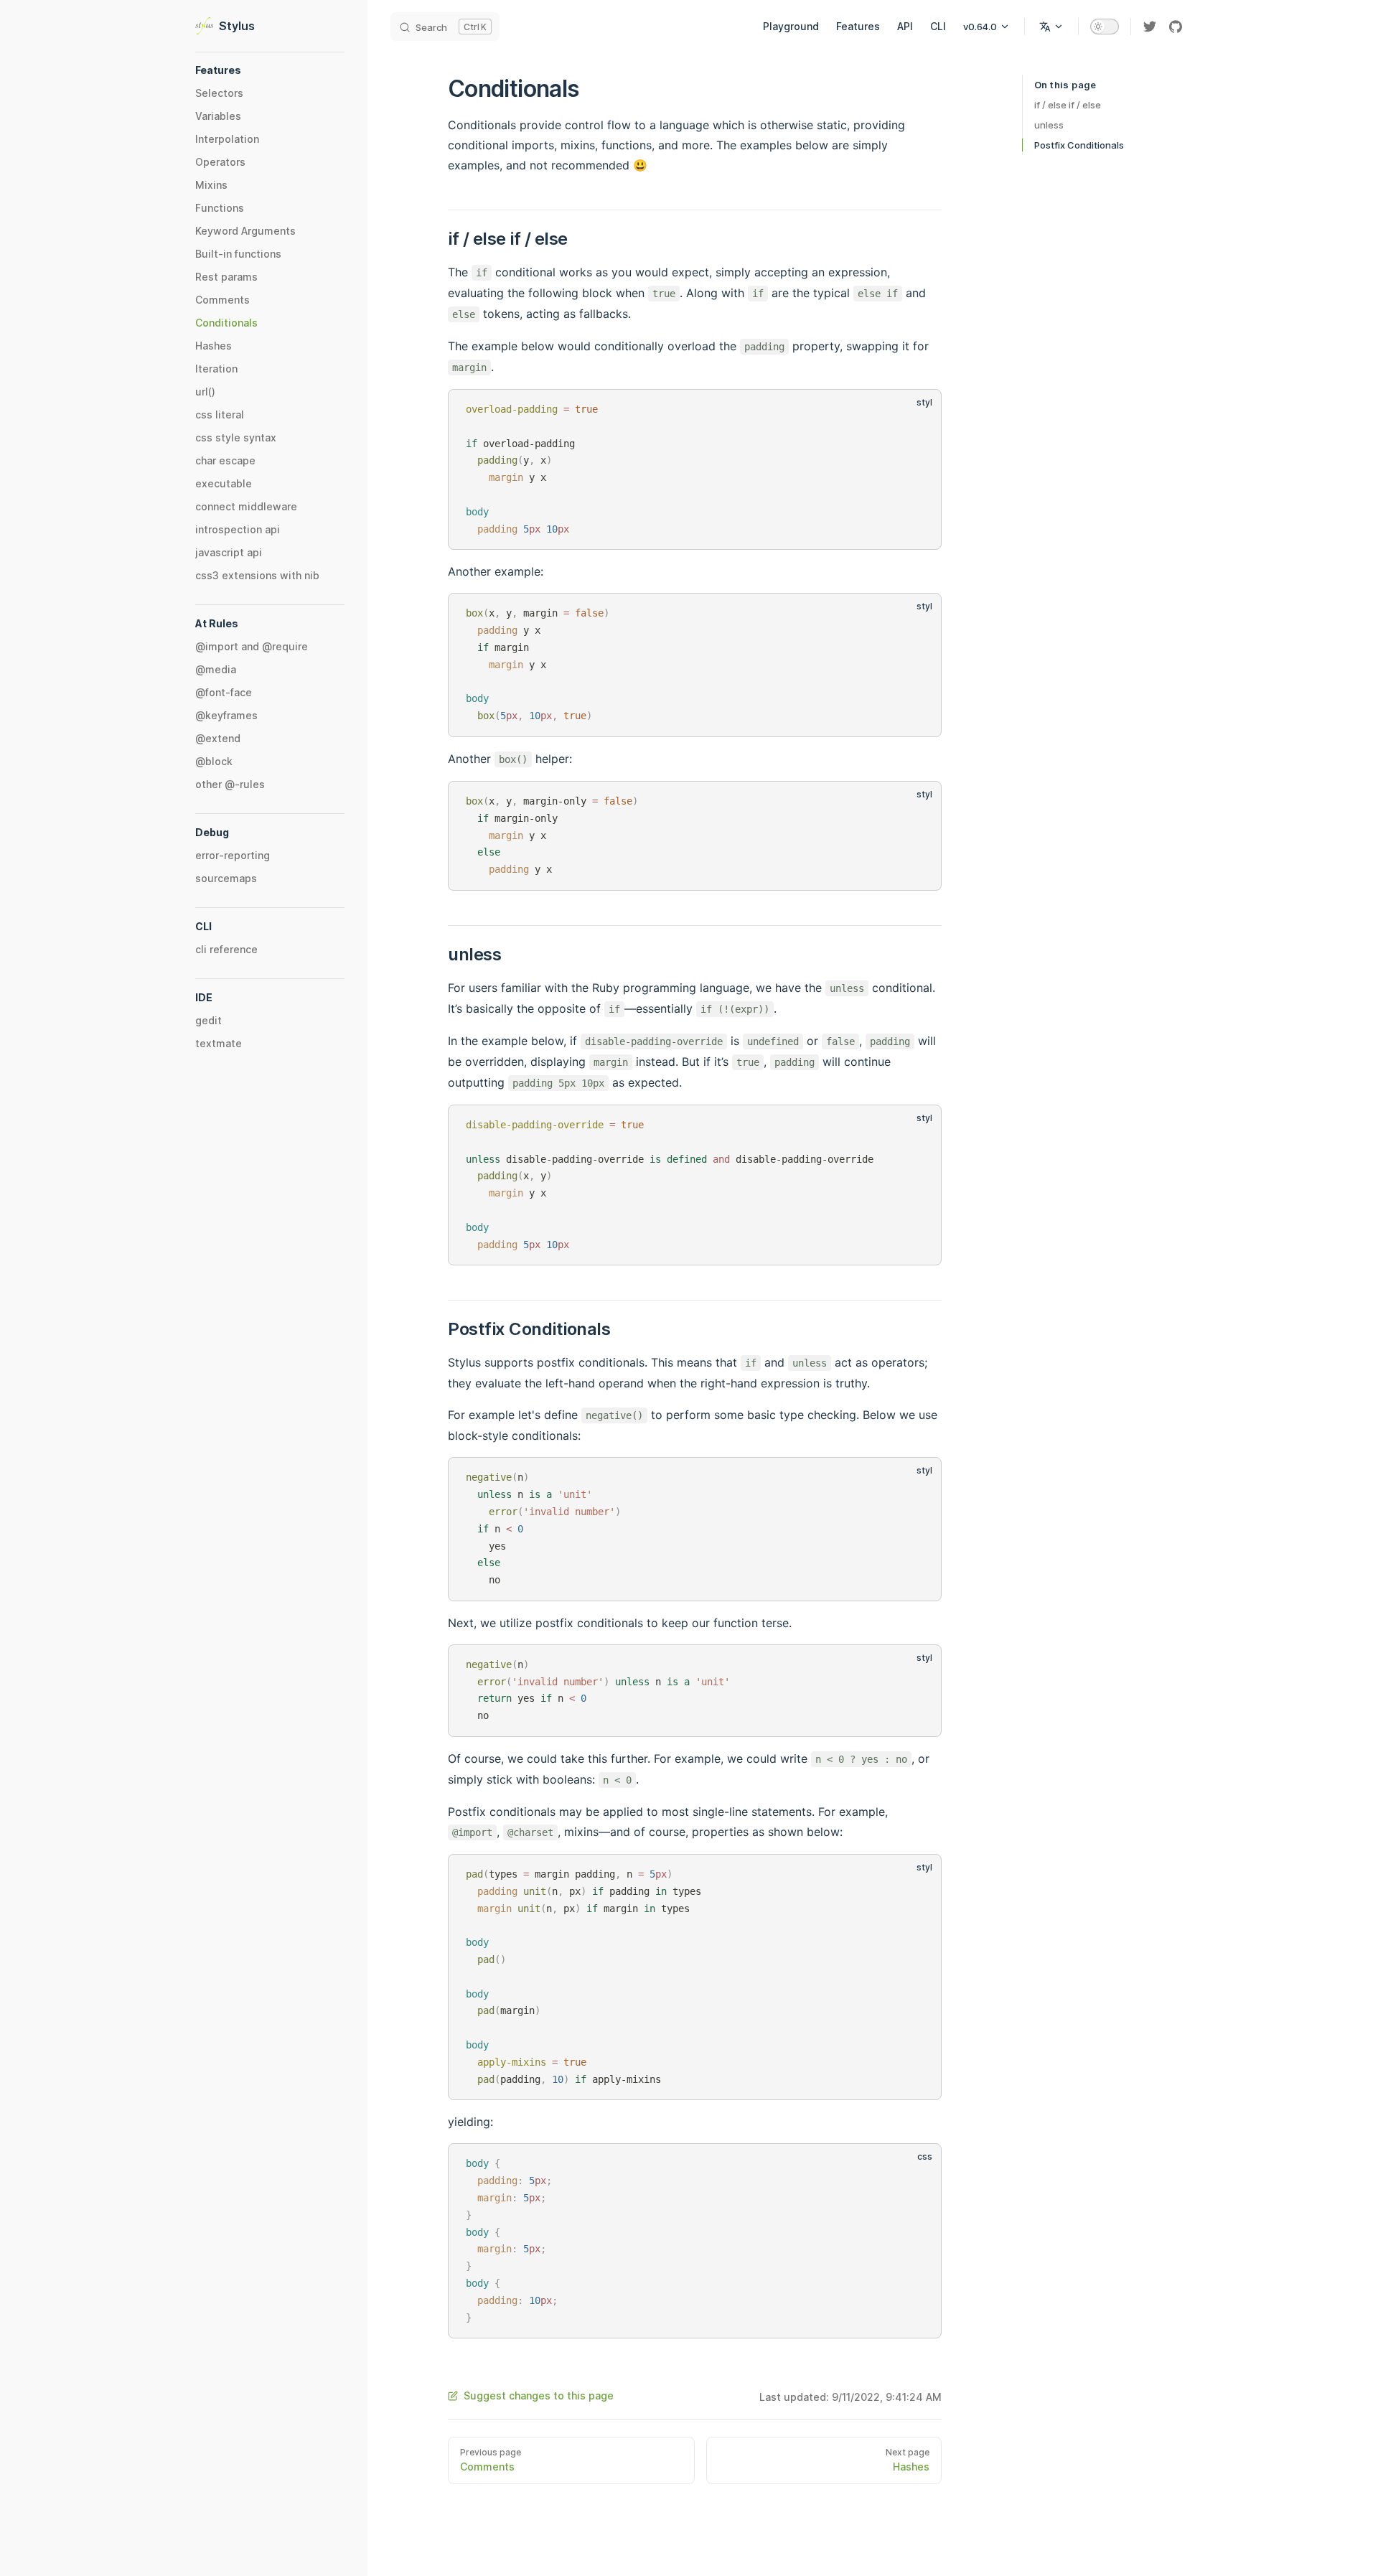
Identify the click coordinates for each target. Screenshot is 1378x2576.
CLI (938, 26)
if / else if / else (1068, 105)
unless (1049, 125)
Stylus (237, 26)
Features (858, 26)
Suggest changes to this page (539, 2395)
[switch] (1105, 27)
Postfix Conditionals (1079, 145)
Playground (791, 26)
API (905, 26)
